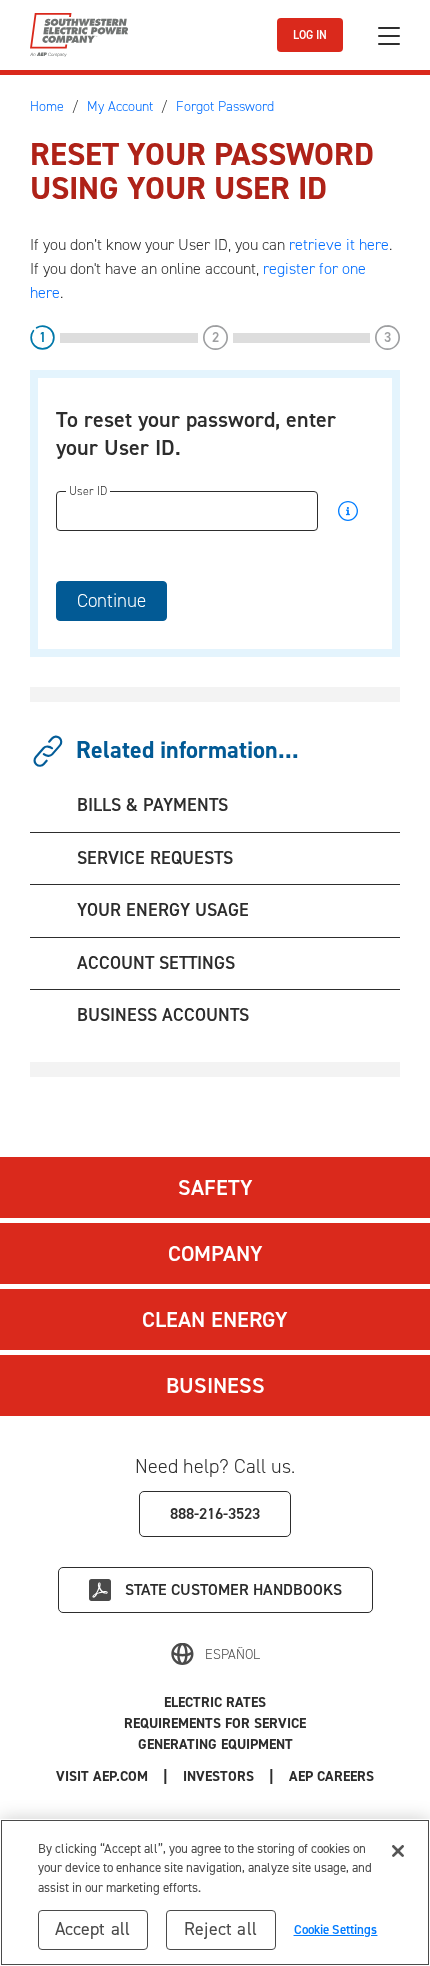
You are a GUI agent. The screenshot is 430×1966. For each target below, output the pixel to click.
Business (215, 1385)
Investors (218, 1776)
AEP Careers (331, 1776)
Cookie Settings (336, 1929)
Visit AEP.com (102, 1776)
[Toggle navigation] (389, 35)
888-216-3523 (215, 1513)
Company (215, 1253)
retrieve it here (339, 244)
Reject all (220, 1929)
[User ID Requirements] (348, 515)
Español (232, 1654)
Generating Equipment (215, 1744)
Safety (215, 1187)
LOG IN (310, 35)
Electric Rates (215, 1702)
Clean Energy (215, 1319)
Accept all (93, 1929)
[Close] (398, 1851)
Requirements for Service (215, 1723)
